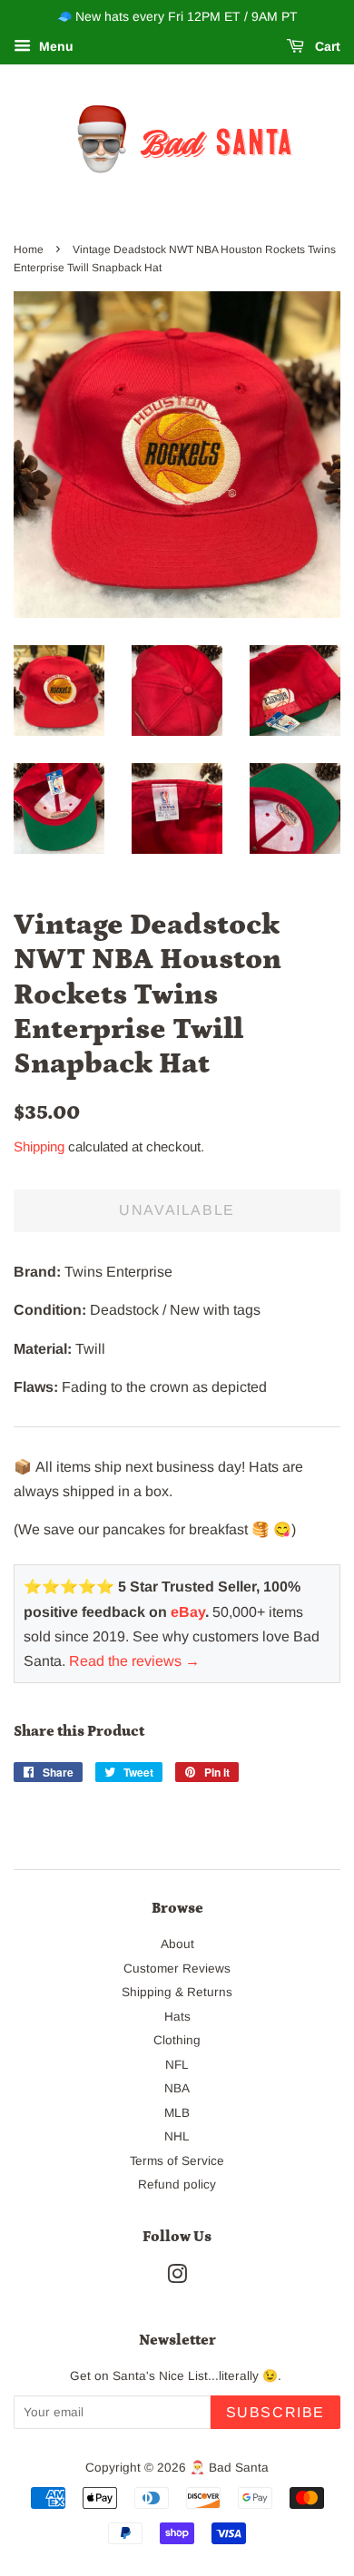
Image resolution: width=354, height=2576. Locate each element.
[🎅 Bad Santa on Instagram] (177, 2278)
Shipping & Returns (177, 1992)
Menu (54, 46)
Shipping (39, 1146)
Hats (177, 2017)
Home (29, 250)
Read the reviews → (134, 1661)
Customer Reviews (177, 1969)
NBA (177, 2088)
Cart (326, 46)
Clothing (177, 2040)
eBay (188, 1612)
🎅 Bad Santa (229, 2468)
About (177, 1944)
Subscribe (275, 2412)
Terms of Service (177, 2161)
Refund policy (177, 2184)
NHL (177, 2136)
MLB (177, 2113)
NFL (177, 2065)
